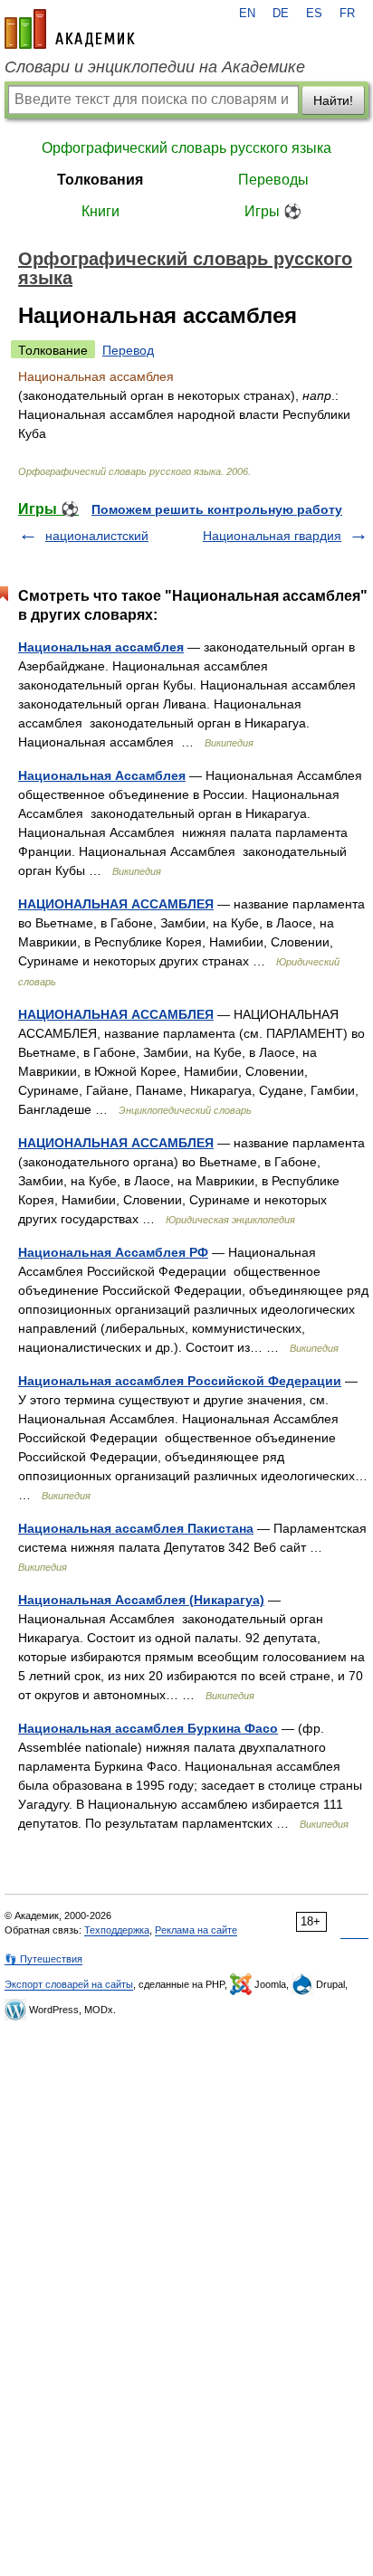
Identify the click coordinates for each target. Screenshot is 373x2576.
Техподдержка (117, 1930)
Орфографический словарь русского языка (186, 148)
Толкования (100, 180)
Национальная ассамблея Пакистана (136, 1528)
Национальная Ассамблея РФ (113, 1252)
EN (247, 14)
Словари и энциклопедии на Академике (155, 67)
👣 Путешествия (43, 1959)
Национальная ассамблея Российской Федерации (180, 1381)
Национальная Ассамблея (102, 775)
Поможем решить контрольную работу (217, 509)
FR (347, 14)
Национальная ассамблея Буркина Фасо (148, 1728)
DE (281, 14)
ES (314, 14)
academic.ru (70, 29)
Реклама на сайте (196, 1930)
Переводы (273, 180)
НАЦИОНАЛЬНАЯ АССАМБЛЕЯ (116, 904)
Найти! (333, 100)
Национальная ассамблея (101, 647)
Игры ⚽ (273, 211)
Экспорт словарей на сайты (69, 1984)
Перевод (128, 350)
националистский (97, 536)
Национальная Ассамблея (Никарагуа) (141, 1600)
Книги (100, 211)
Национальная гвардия (272, 536)
